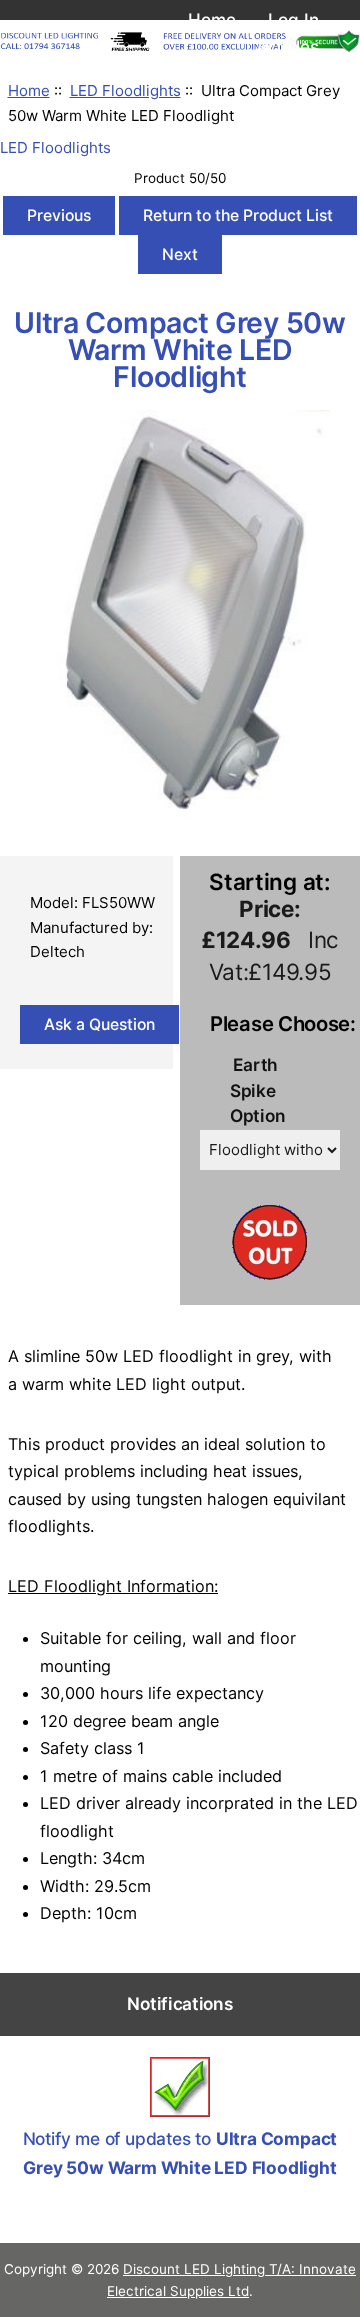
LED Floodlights (125, 90)
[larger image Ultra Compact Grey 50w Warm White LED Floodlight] (180, 812)
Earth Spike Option (257, 1090)
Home (212, 19)
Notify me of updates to (180, 2153)
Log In (293, 19)
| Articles (282, 46)
